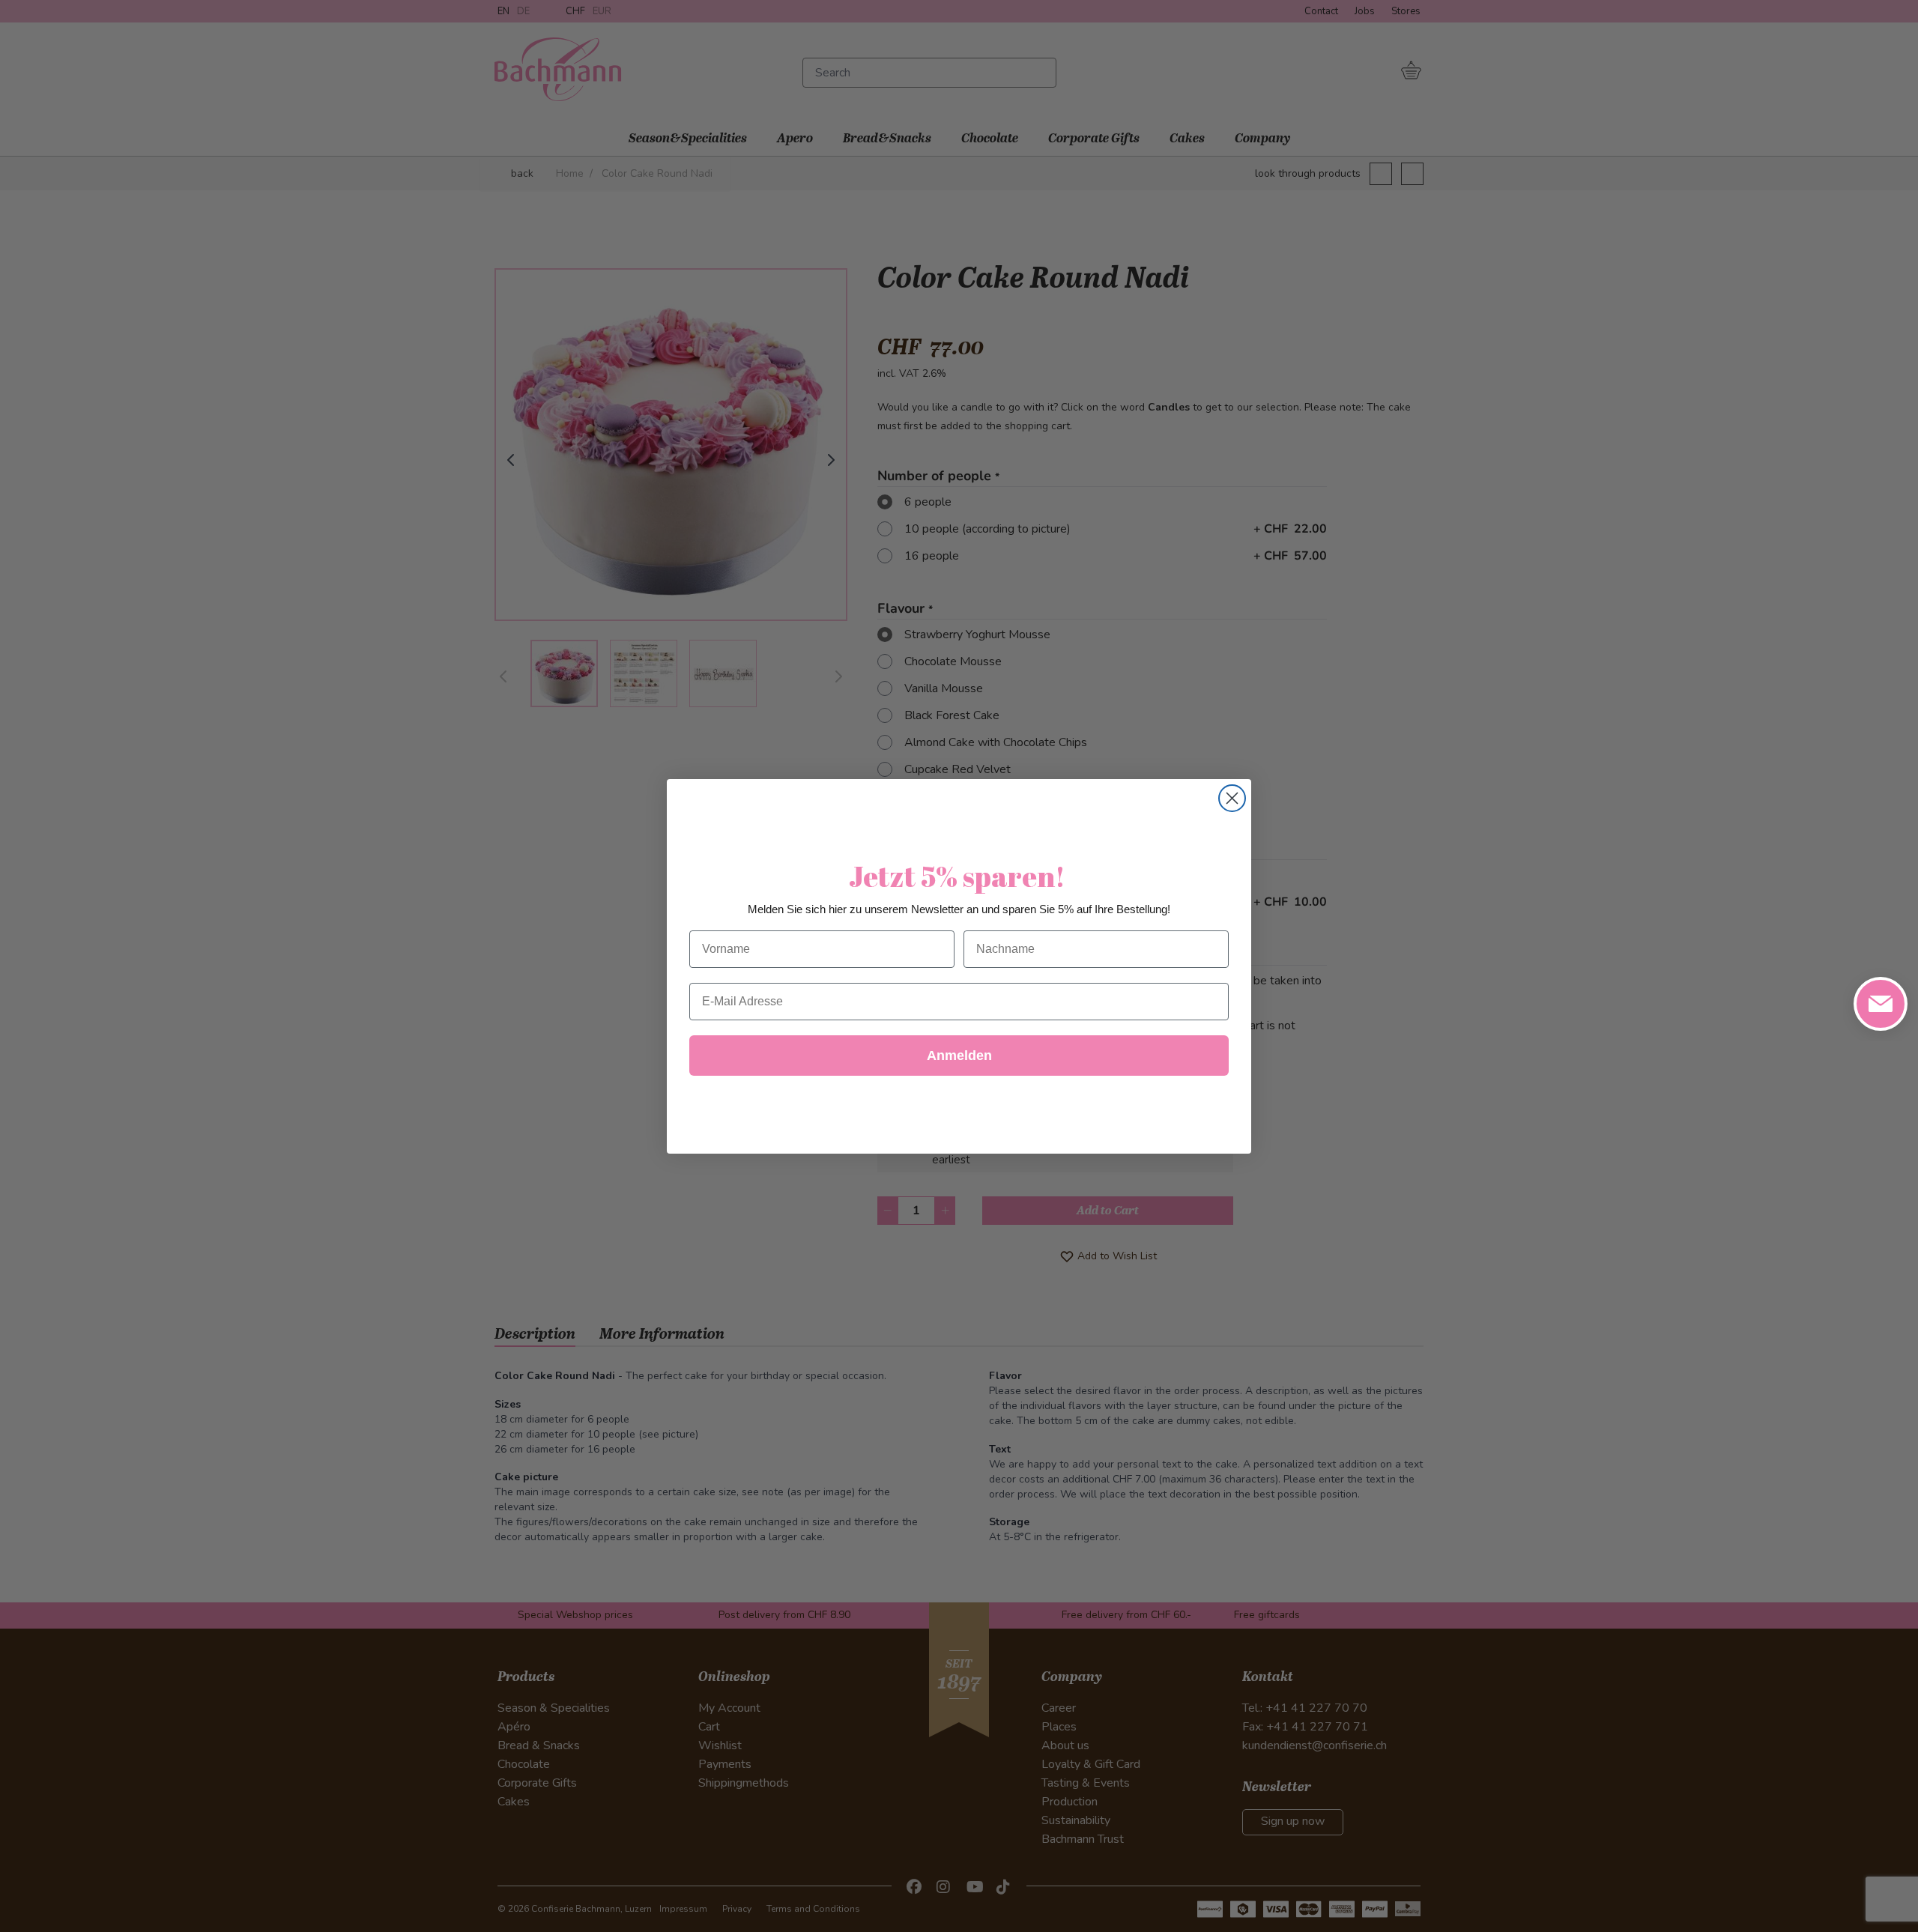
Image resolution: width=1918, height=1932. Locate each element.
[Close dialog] (1232, 798)
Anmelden (959, 1056)
